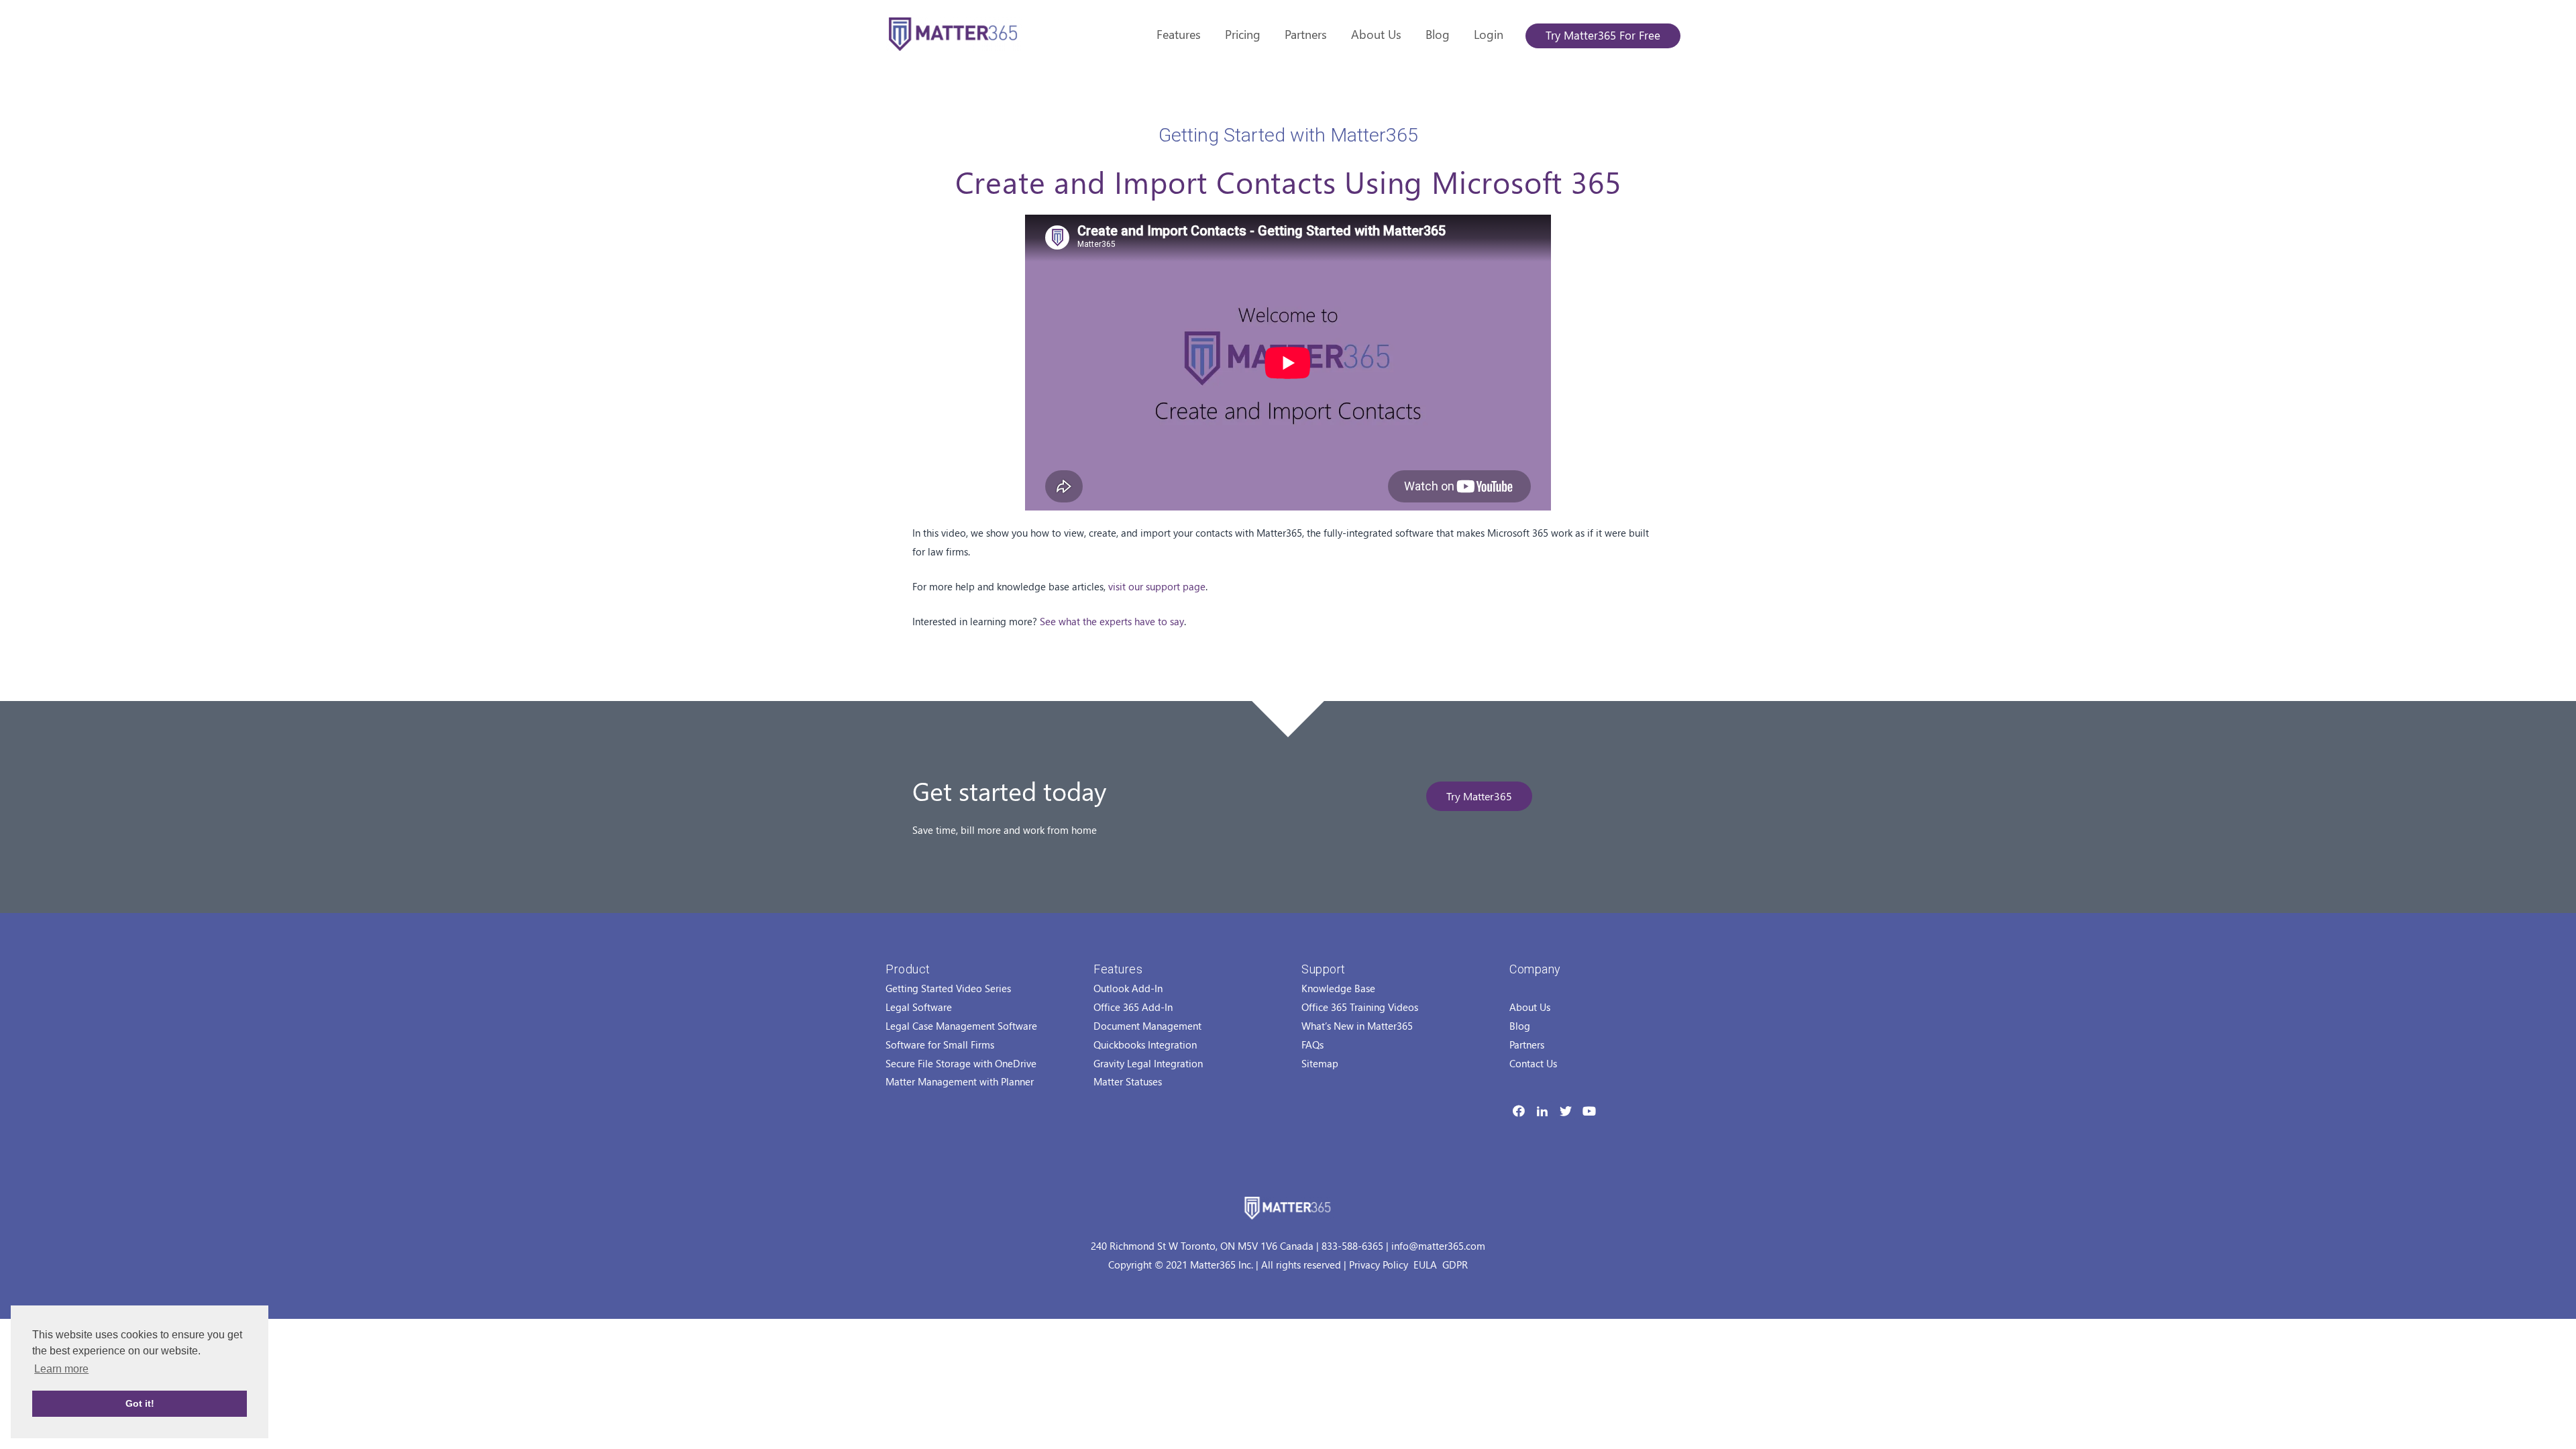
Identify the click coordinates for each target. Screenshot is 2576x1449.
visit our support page (1157, 586)
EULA (1425, 1265)
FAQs (1312, 1044)
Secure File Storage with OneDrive (961, 1063)
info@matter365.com (1438, 1246)
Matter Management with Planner (960, 1081)
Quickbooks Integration (1145, 1044)
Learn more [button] (61, 1369)
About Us (1376, 34)
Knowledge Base (1338, 988)
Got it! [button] (140, 1403)
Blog (1438, 34)
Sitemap (1320, 1063)
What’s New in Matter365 (1357, 1026)
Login (1489, 34)
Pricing (1243, 34)
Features (1179, 34)
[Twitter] (1566, 1111)
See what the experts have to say (1112, 621)
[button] (1479, 796)
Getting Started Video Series (948, 988)
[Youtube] (1589, 1111)
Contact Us (1533, 1063)
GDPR (1455, 1265)
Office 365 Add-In (1133, 1007)
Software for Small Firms (940, 1044)
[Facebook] (1519, 1111)
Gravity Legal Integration (1148, 1063)
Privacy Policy (1379, 1265)
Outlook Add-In (1128, 988)
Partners (1306, 34)
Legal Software (919, 1007)
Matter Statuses (1128, 1081)
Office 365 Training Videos (1360, 1007)
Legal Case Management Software (961, 1026)
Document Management (1147, 1026)
